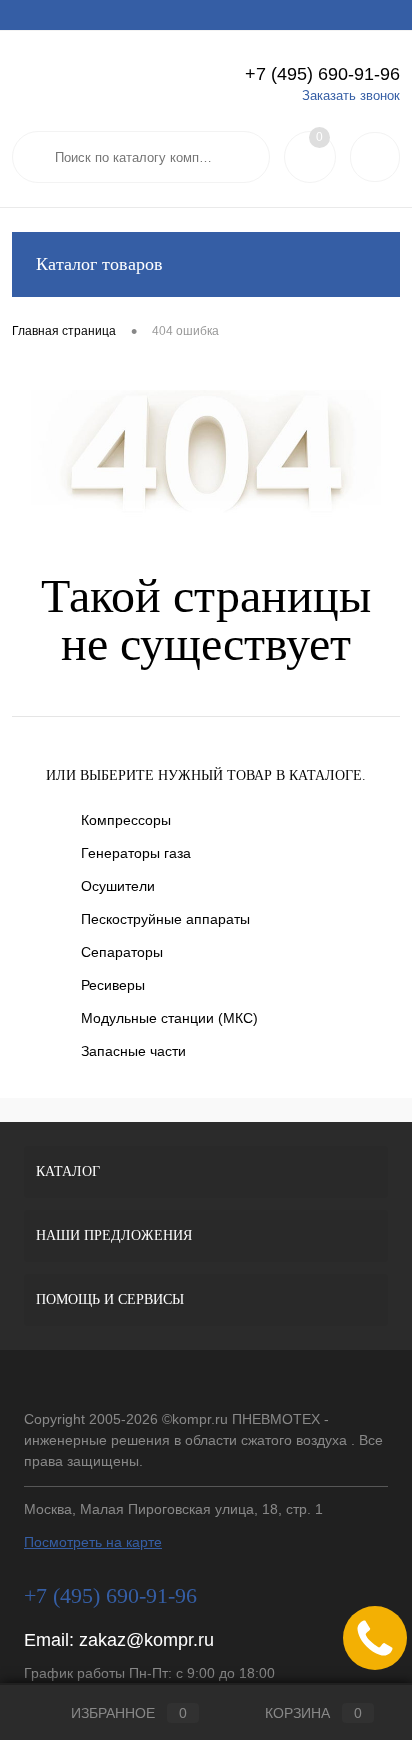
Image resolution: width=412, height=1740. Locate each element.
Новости (278, 15)
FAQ (218, 15)
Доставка (157, 15)
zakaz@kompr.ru (146, 1640)
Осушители (118, 886)
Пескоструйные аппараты (165, 919)
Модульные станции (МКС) (169, 1018)
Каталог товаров (99, 264)
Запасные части (133, 1051)
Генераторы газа (136, 853)
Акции (90, 15)
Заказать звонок (351, 95)
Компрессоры (126, 820)
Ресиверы (113, 985)
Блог (339, 15)
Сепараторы (122, 952)
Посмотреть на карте (93, 1542)
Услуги (30, 15)
